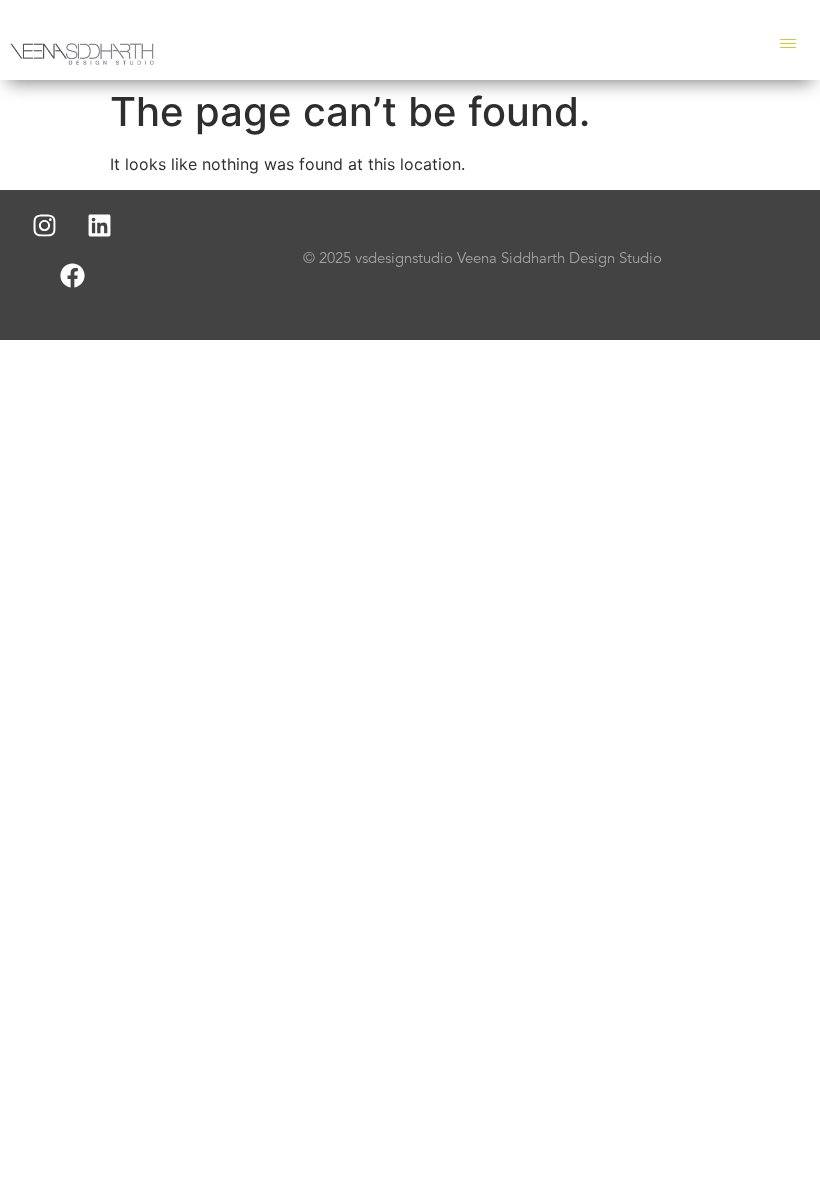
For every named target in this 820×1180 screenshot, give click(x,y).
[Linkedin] (100, 225)
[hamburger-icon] (787, 45)
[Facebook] (72, 275)
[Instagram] (45, 225)
